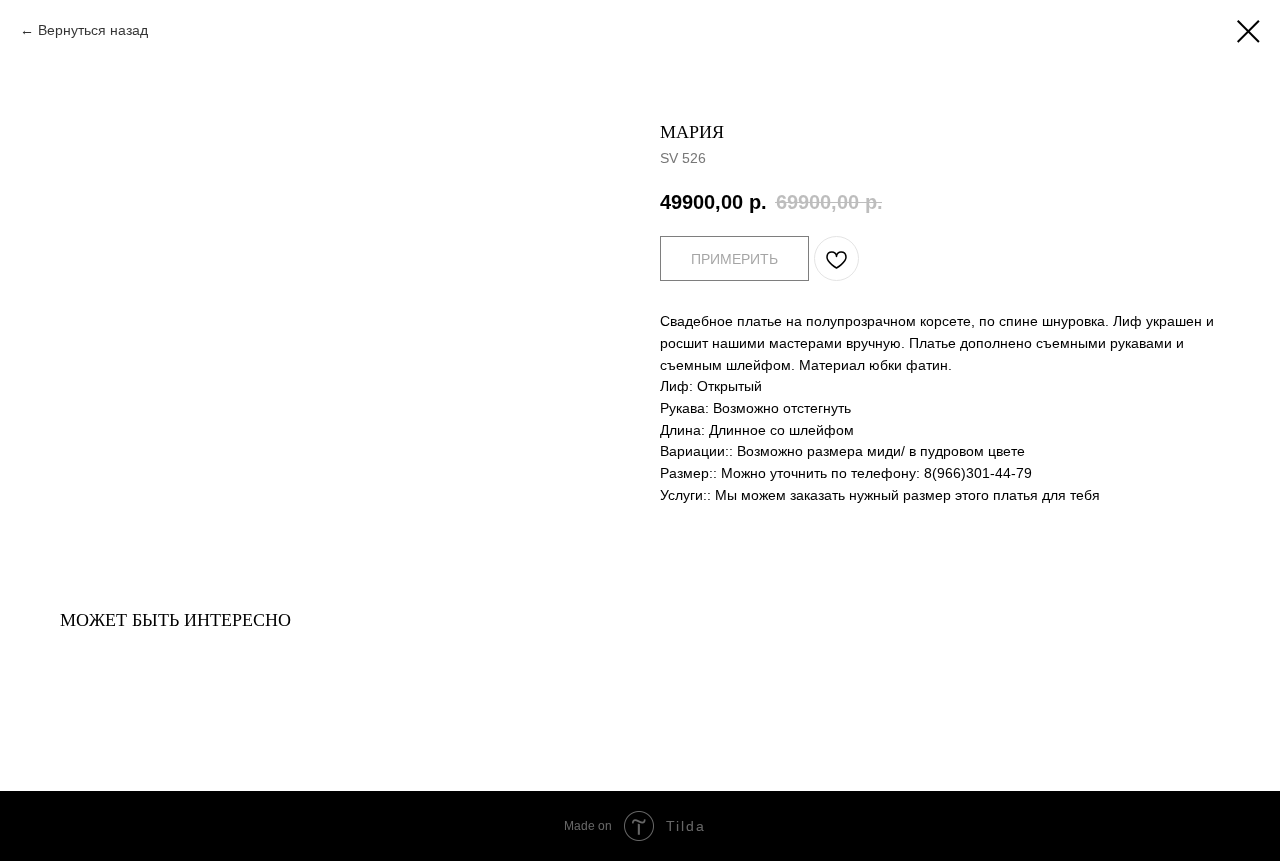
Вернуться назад (93, 30)
